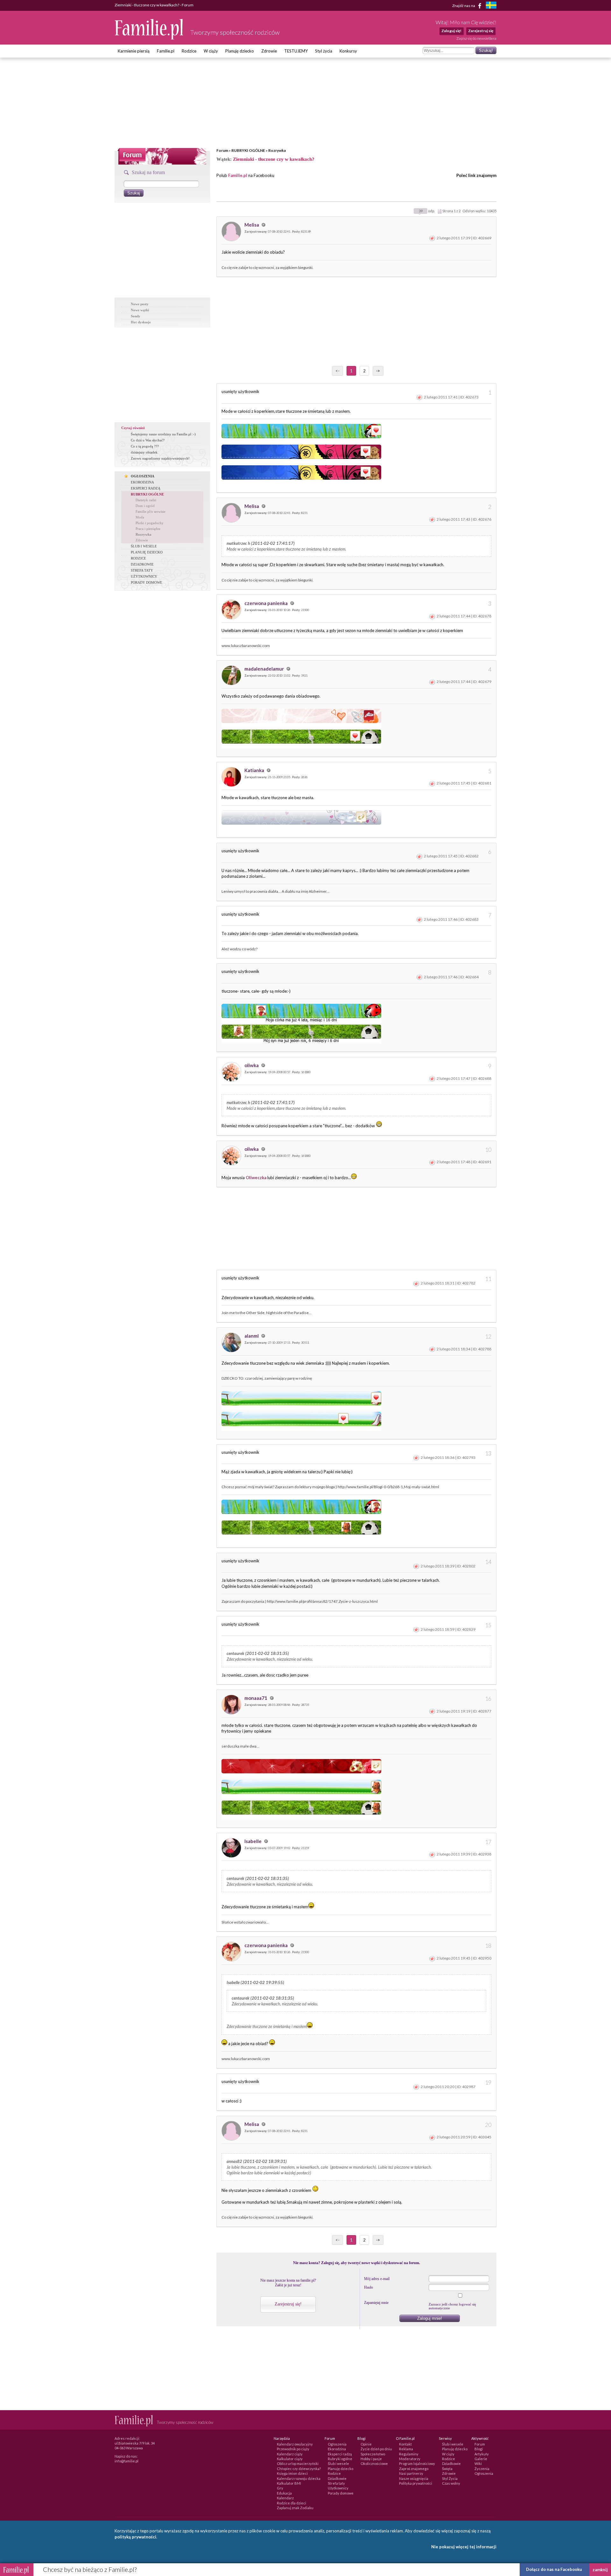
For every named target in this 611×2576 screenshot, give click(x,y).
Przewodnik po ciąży (293, 2449)
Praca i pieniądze (148, 529)
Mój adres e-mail (377, 2279)
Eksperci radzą (340, 2454)
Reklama (406, 2449)
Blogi (479, 2449)
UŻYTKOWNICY (144, 576)
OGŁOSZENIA (143, 476)
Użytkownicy (338, 2488)
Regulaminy (409, 2454)
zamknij (600, 2570)
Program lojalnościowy (417, 2463)
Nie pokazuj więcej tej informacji (464, 2547)
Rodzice (189, 51)
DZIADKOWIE (142, 564)
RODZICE (138, 558)
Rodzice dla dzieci (291, 2503)
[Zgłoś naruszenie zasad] (432, 238)
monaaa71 (256, 1698)
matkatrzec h (238, 543)
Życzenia (482, 2469)
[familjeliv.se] (491, 6)
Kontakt (405, 2444)
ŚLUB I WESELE (144, 546)
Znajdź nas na (464, 5)
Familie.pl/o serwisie (151, 511)
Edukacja (284, 2493)
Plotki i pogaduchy (150, 523)
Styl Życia (450, 2478)
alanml (252, 1336)
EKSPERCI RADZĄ (146, 488)
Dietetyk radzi (146, 500)
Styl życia (324, 51)
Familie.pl (166, 51)
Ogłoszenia (337, 2444)
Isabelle (253, 1841)
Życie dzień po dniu (376, 2449)
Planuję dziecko (240, 51)
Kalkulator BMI (289, 2483)
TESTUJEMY (296, 51)
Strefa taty (336, 2483)
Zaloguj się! (451, 31)
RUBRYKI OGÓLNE (248, 150)
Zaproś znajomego (414, 2469)
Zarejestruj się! (288, 2304)
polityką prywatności (135, 2537)
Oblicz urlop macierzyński (298, 2463)
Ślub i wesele (338, 2463)
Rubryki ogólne (340, 2459)
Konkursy (348, 51)
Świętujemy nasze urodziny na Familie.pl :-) (163, 434)
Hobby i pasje (371, 2459)
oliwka (252, 1065)
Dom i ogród (145, 506)
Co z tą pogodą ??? (145, 446)
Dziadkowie (337, 2478)
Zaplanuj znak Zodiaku (295, 2508)
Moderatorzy (410, 2459)
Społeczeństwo (373, 2454)
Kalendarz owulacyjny (295, 2444)
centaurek (235, 1653)
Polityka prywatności (416, 2483)
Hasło (369, 2287)
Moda (140, 517)
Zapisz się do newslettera (476, 38)
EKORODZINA (142, 482)
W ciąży (211, 51)
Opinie (366, 2444)
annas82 (234, 2161)
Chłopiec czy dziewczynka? (299, 2469)
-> (378, 371)
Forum (222, 150)
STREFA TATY (142, 570)
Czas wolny (451, 2483)
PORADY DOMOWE (147, 582)
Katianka (255, 770)
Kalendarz (285, 2498)
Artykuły (482, 2454)
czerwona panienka (267, 603)
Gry (280, 2488)
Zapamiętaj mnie (376, 2303)
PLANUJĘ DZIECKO (147, 552)
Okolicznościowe (374, 2463)
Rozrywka (277, 150)
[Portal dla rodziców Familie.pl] (149, 38)
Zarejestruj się (481, 31)
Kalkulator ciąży (290, 2459)
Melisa (252, 225)
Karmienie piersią (134, 51)
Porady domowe (341, 2493)
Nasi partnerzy (411, 2473)
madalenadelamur (265, 669)
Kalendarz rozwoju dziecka (299, 2478)
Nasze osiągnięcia (414, 2478)
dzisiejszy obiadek (144, 452)
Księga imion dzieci (292, 2473)
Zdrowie (269, 51)
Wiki (478, 2463)
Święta (447, 2469)
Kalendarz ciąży (290, 2454)
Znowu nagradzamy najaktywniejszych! (160, 458)
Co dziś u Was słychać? (148, 440)
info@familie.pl (126, 2461)
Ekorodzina (337, 2449)
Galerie (481, 2459)
